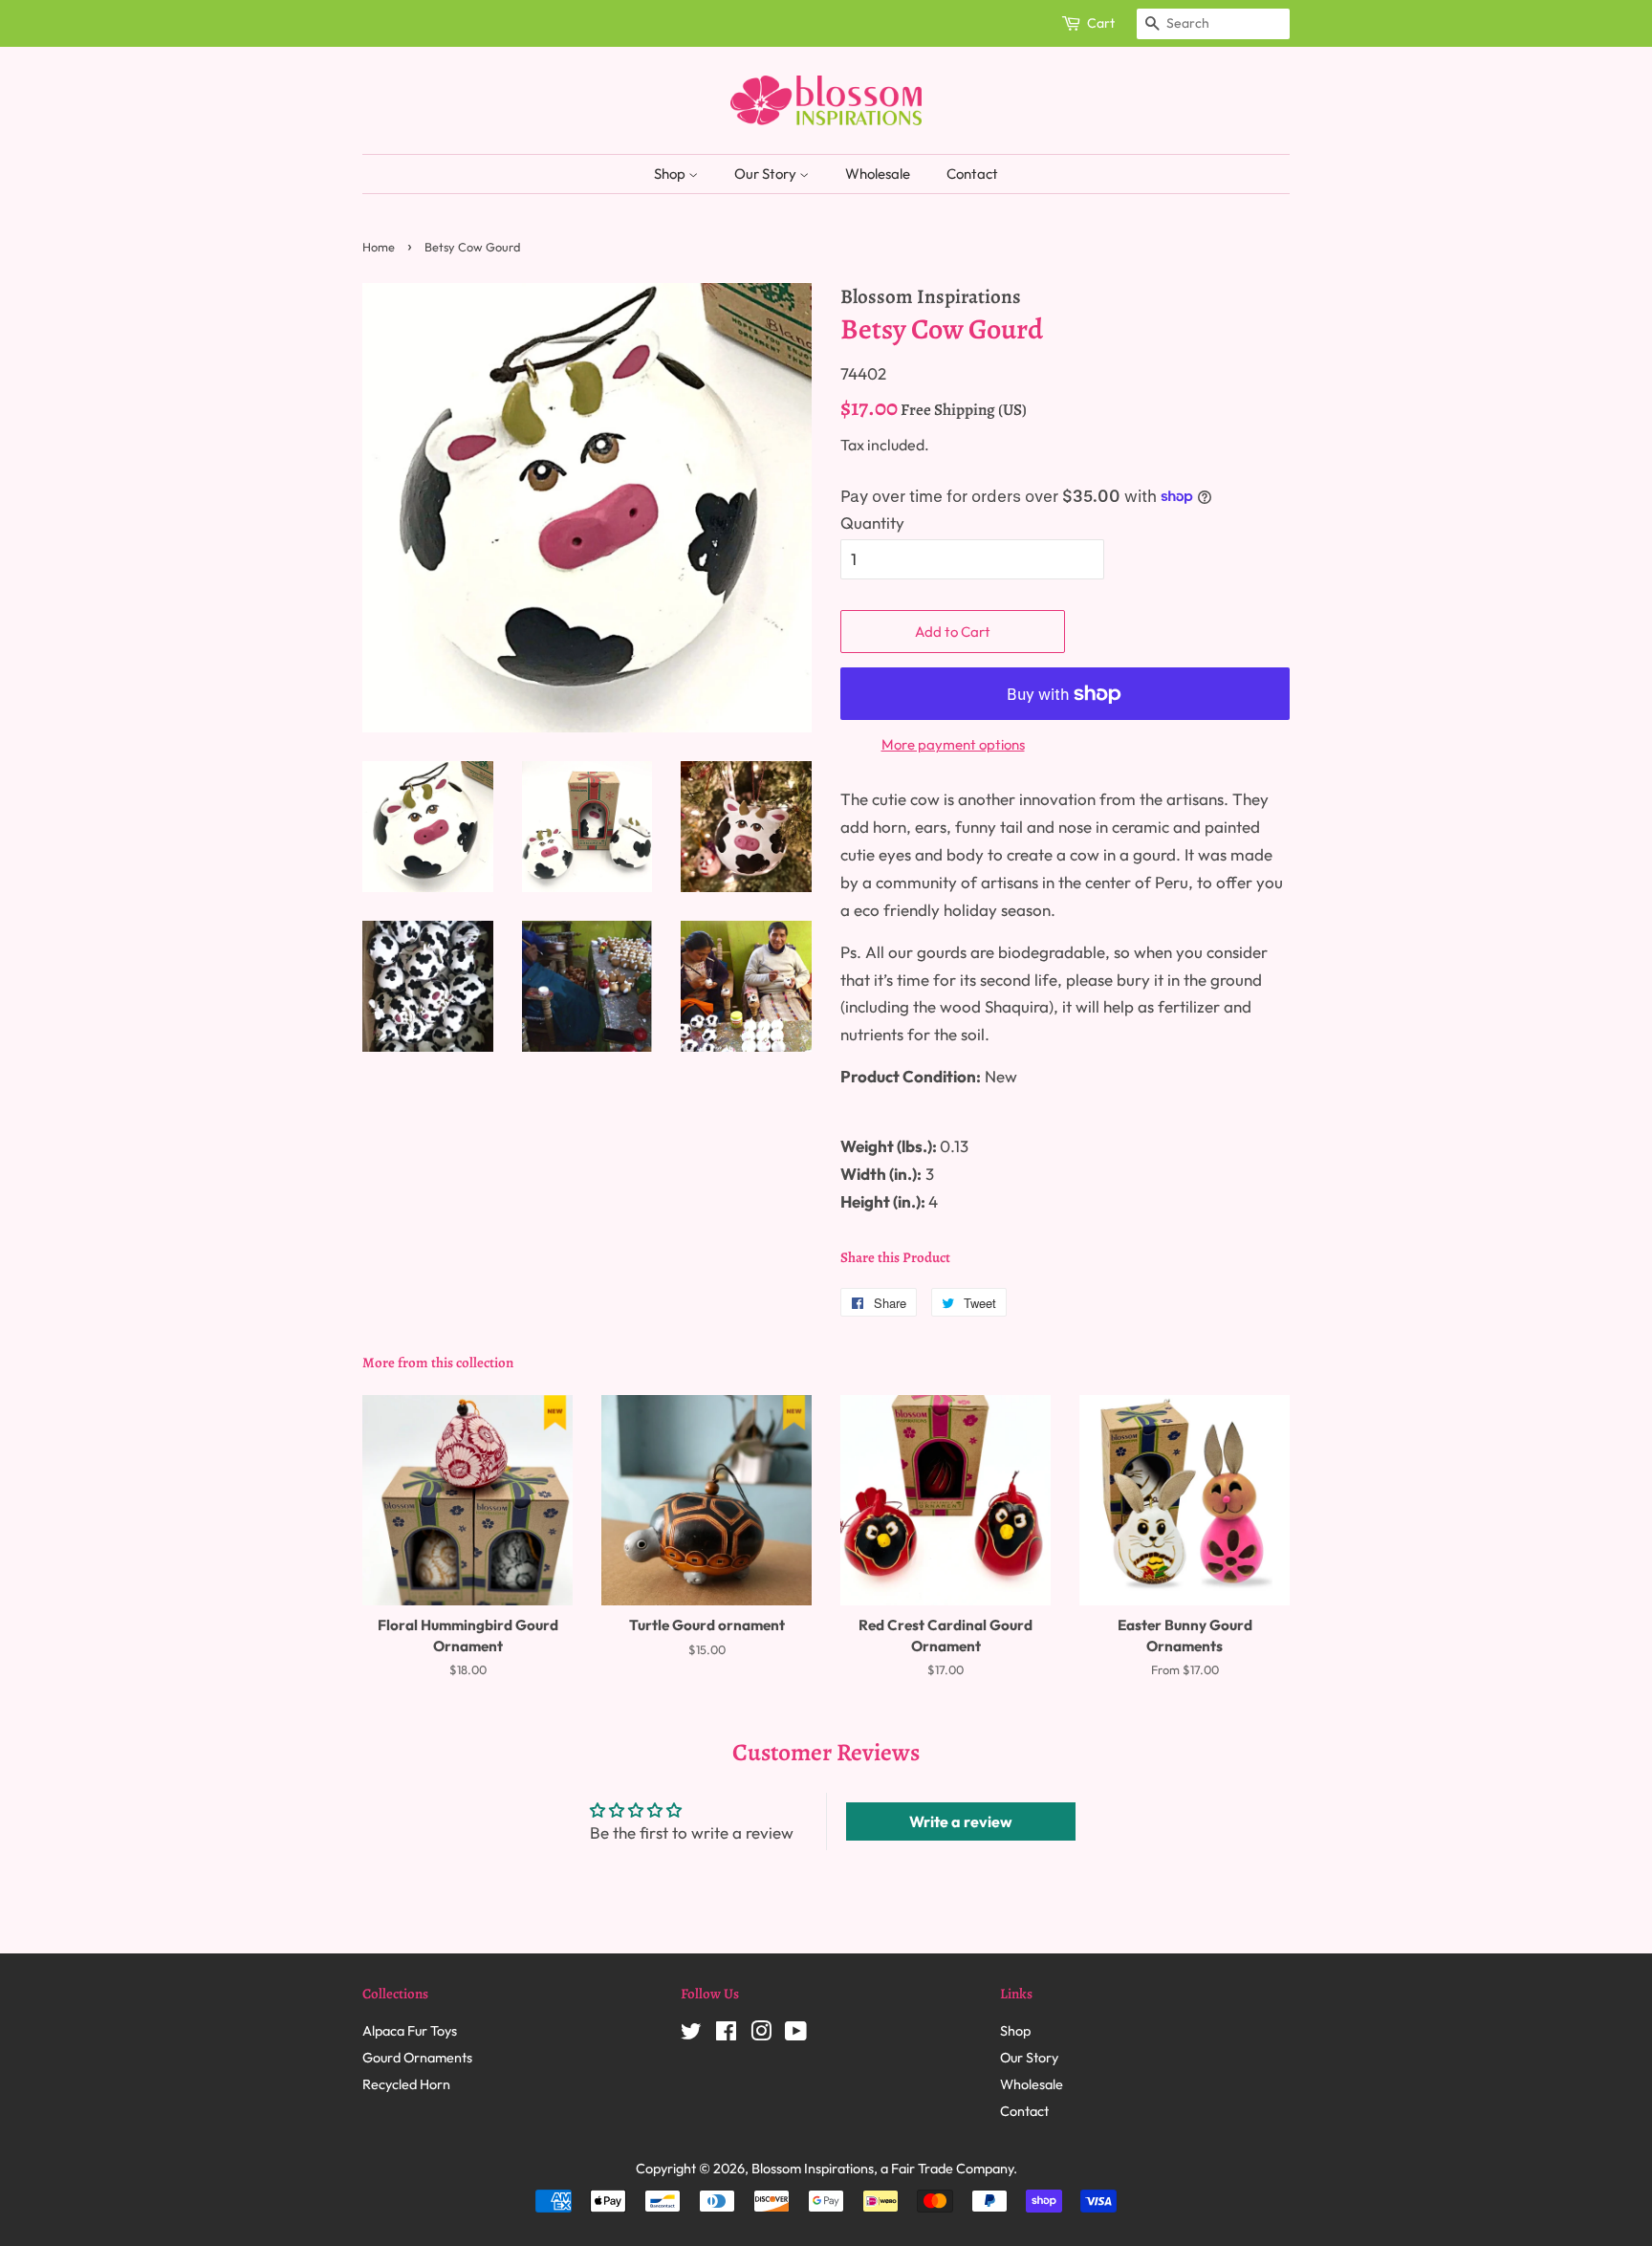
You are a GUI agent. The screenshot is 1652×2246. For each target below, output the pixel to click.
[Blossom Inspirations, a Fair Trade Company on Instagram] (761, 2035)
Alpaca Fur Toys (410, 2031)
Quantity (872, 523)
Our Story (767, 174)
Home (379, 247)
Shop (671, 174)
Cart (1101, 23)
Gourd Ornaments (417, 2058)
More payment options (953, 744)
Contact (972, 174)
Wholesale (878, 174)
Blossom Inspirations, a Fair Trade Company (882, 2169)
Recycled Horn (406, 2084)
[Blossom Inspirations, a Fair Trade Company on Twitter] (691, 2035)
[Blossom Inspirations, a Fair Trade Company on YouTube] (796, 2035)
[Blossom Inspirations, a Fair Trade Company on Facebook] (726, 2035)
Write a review (961, 1821)
